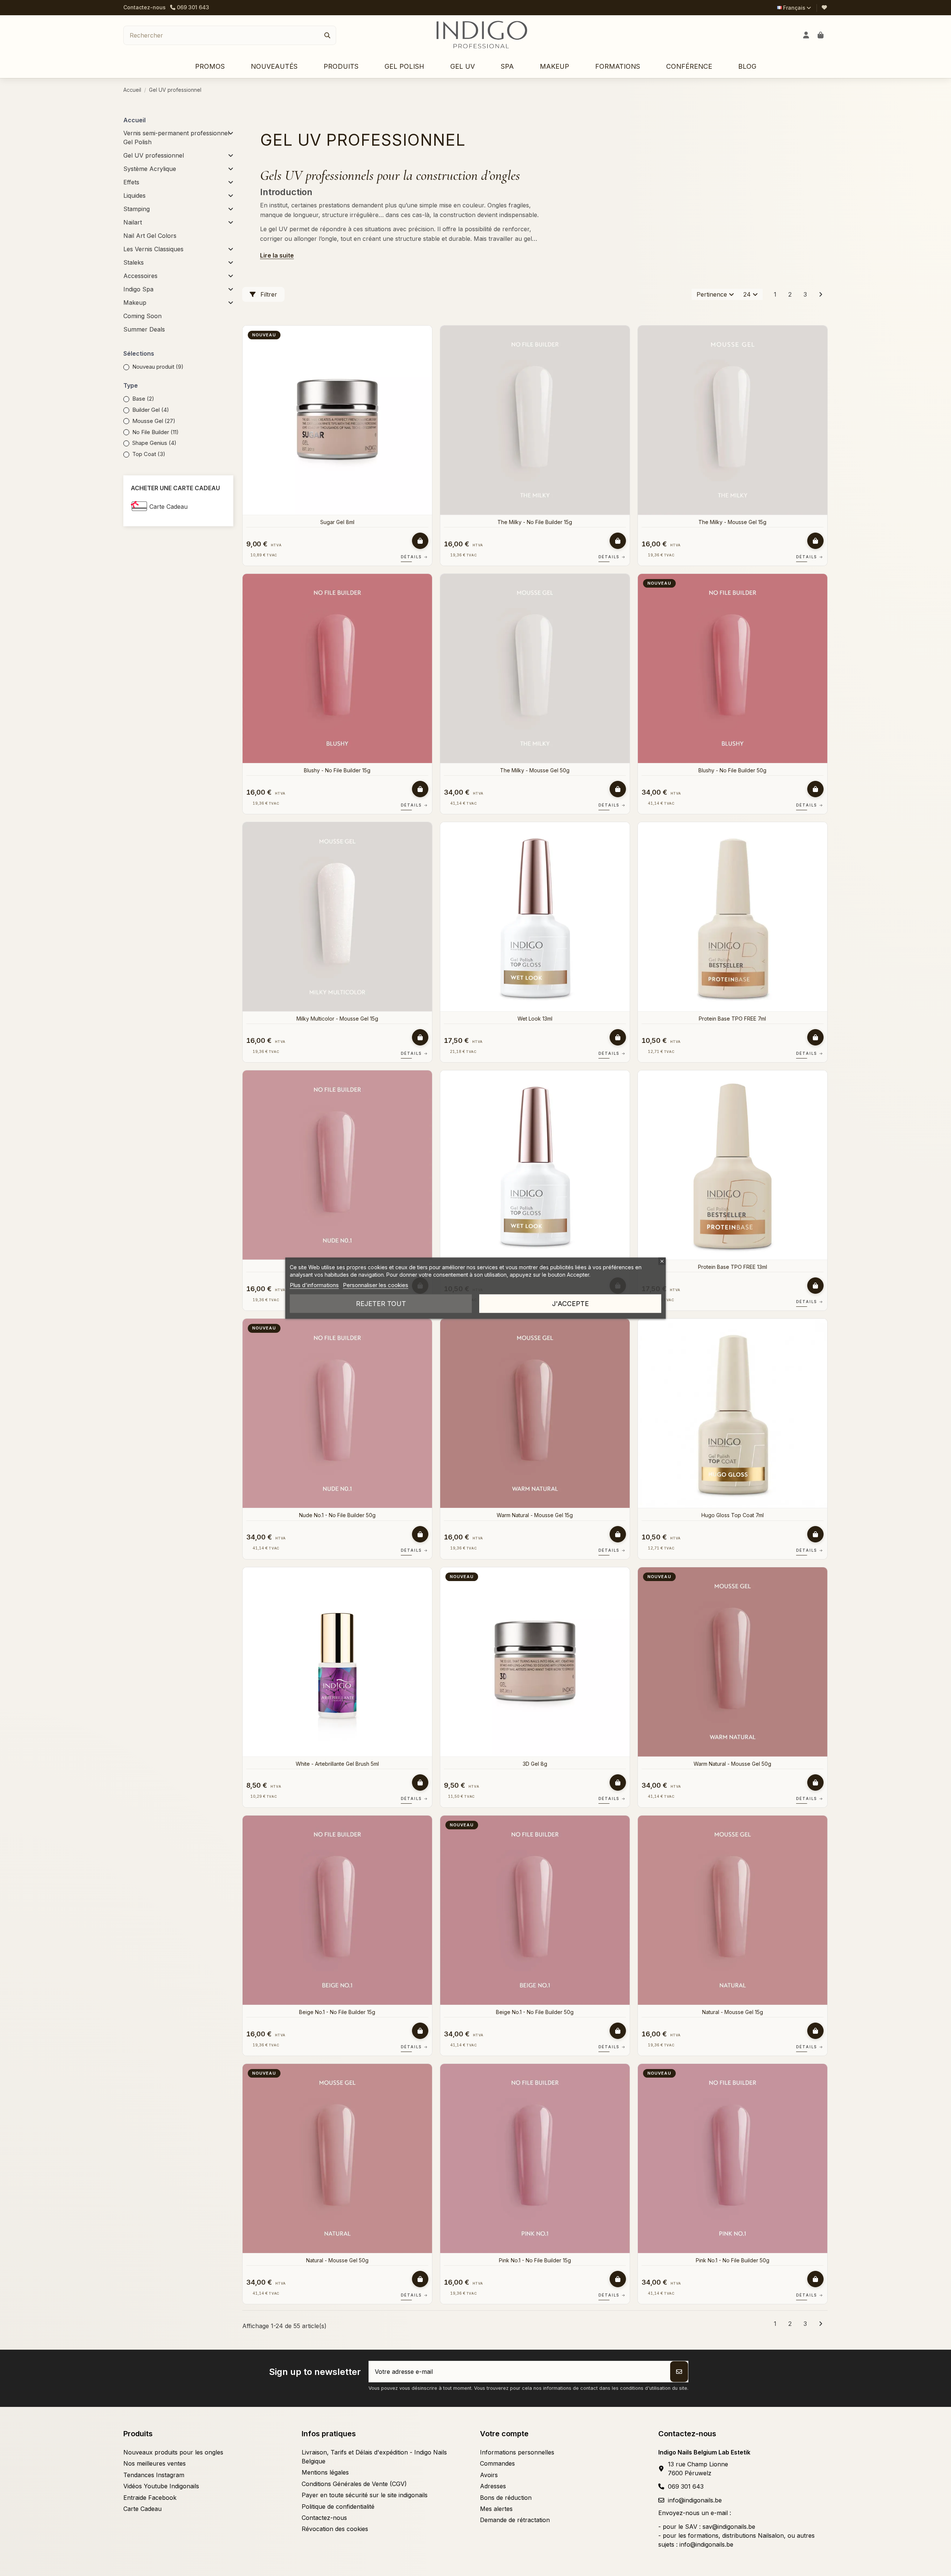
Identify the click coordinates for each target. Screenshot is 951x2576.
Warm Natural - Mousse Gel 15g (535, 1515)
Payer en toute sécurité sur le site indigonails (365, 2495)
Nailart (133, 222)
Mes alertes (496, 2509)
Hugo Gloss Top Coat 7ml (733, 1515)
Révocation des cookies (335, 2529)
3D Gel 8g (535, 1764)
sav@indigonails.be (729, 2527)
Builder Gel (151, 410)
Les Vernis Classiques (153, 249)
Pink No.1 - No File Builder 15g (535, 2260)
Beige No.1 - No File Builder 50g (535, 2012)
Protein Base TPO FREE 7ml (732, 1019)
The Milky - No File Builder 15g (535, 522)
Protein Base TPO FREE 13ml (733, 1267)
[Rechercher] (327, 35)
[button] (341, 67)
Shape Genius (154, 443)
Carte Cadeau (168, 507)
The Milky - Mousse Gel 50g (535, 770)
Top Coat (149, 454)
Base (143, 399)
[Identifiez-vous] (806, 35)
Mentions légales (325, 2472)
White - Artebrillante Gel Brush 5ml (337, 1764)
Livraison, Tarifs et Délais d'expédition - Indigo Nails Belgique (374, 2457)
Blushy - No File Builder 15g (337, 770)
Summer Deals (144, 329)
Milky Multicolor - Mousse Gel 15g (337, 1019)
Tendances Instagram (154, 2475)
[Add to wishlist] (426, 337)
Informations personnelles (517, 2452)
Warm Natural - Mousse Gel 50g (732, 1764)
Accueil (134, 120)
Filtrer (268, 294)
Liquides (134, 195)
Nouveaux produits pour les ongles (173, 2452)
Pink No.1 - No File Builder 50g (733, 2260)
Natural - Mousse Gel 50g (337, 2260)
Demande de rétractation (515, 2520)
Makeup (135, 303)
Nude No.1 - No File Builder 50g (337, 1515)
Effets (131, 182)
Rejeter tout (381, 1303)
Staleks (134, 262)
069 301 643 (686, 2486)
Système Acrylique (150, 169)
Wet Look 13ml (535, 1019)
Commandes (497, 2463)
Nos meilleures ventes (155, 2463)
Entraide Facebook (150, 2498)
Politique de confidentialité (338, 2506)
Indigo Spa (138, 289)
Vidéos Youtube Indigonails (161, 2486)
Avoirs (489, 2475)
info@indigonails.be (695, 2500)
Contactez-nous (145, 7)
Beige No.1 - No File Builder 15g (337, 2012)
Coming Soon (142, 316)
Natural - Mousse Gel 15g (733, 2012)
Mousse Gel (154, 421)
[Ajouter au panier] (420, 541)
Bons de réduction (506, 2498)
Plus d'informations (314, 1285)
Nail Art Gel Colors (150, 236)
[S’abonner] (679, 2372)
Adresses (493, 2486)
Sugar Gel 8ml (337, 522)
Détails (415, 557)
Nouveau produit (158, 367)
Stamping (137, 209)
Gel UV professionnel (154, 155)
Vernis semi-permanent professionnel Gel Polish (176, 138)
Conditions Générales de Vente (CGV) (354, 2484)
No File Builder (155, 432)
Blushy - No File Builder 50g (732, 770)
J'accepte (570, 1303)
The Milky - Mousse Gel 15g (732, 522)
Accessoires (140, 276)
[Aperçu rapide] (426, 351)
